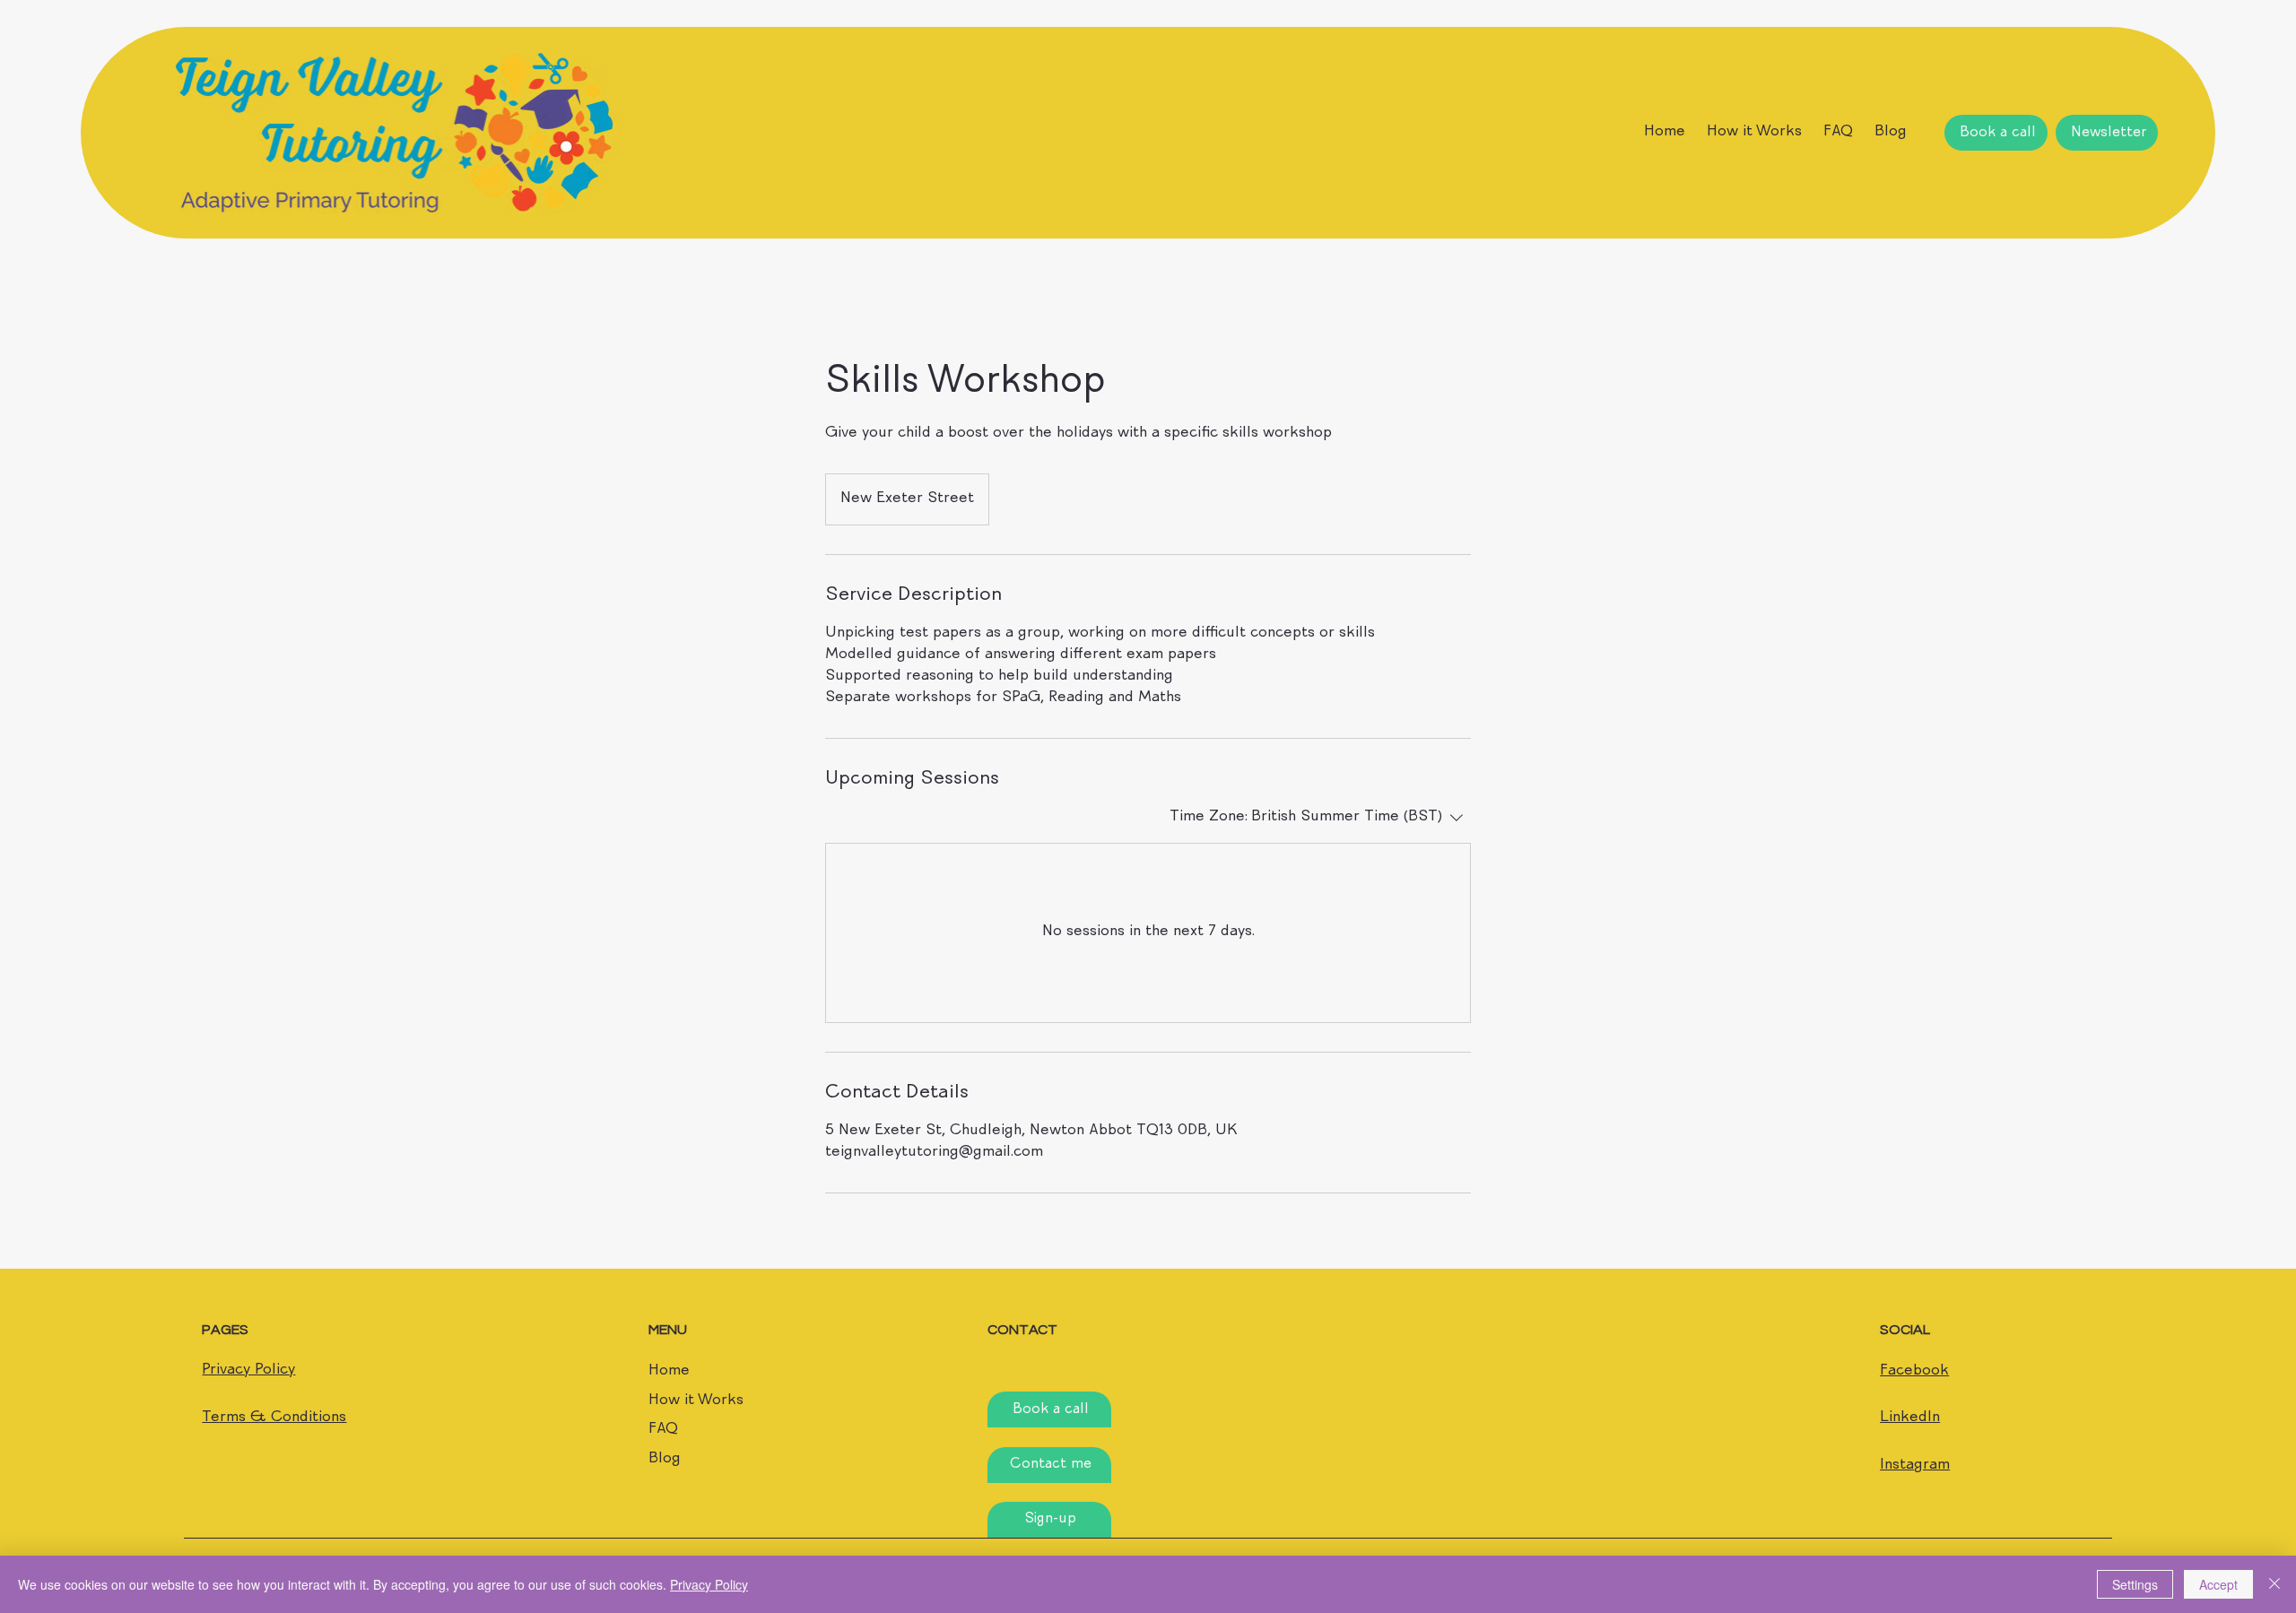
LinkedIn (1910, 1418)
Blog (665, 1459)
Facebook (1914, 1371)
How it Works (696, 1401)
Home (669, 1371)
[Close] (2274, 1584)
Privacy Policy (248, 1370)
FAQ (663, 1430)
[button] (2107, 133)
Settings (2135, 1584)
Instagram (1915, 1466)
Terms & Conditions (274, 1418)
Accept (2218, 1584)
